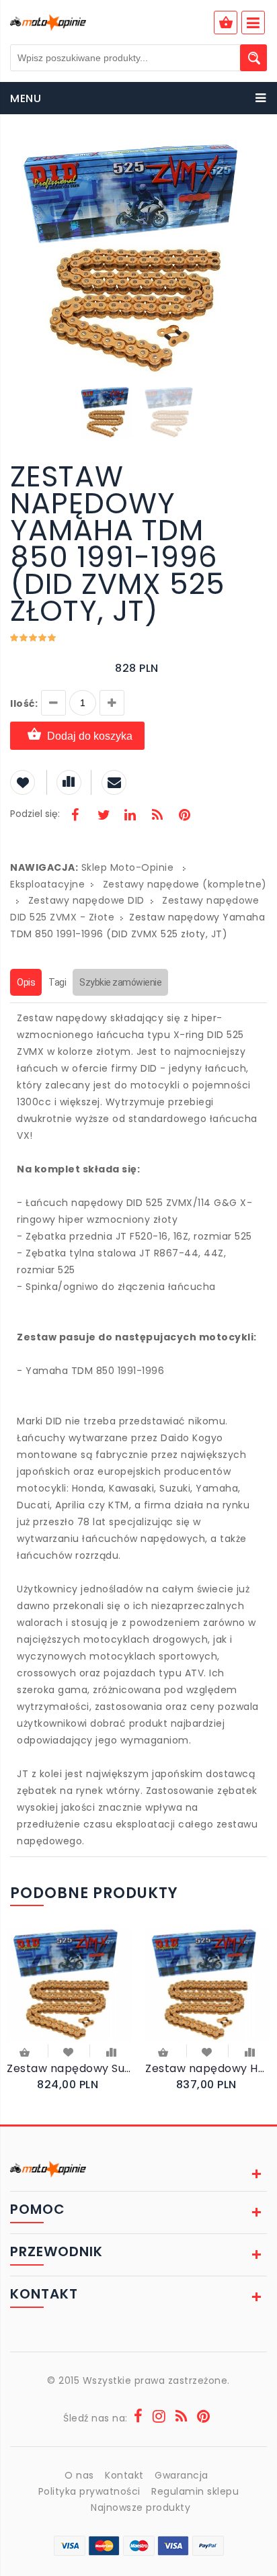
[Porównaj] (111, 2051)
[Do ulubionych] (69, 2051)
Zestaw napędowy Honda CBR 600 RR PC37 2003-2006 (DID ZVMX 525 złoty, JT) (208, 2068)
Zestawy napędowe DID (86, 900)
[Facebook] (75, 816)
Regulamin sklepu (195, 2491)
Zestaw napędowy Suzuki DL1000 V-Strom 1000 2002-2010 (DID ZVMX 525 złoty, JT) (69, 2068)
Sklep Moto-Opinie (128, 867)
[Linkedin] (130, 816)
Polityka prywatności (89, 2491)
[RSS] (157, 816)
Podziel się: (35, 814)
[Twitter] (103, 816)
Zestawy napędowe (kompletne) (185, 884)
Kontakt (124, 2475)
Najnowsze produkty (141, 2507)
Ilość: (24, 703)
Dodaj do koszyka (90, 736)
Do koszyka (26, 2054)
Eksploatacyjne (47, 884)
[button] (255, 153)
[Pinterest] (184, 816)
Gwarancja (182, 2475)
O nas (79, 2475)
